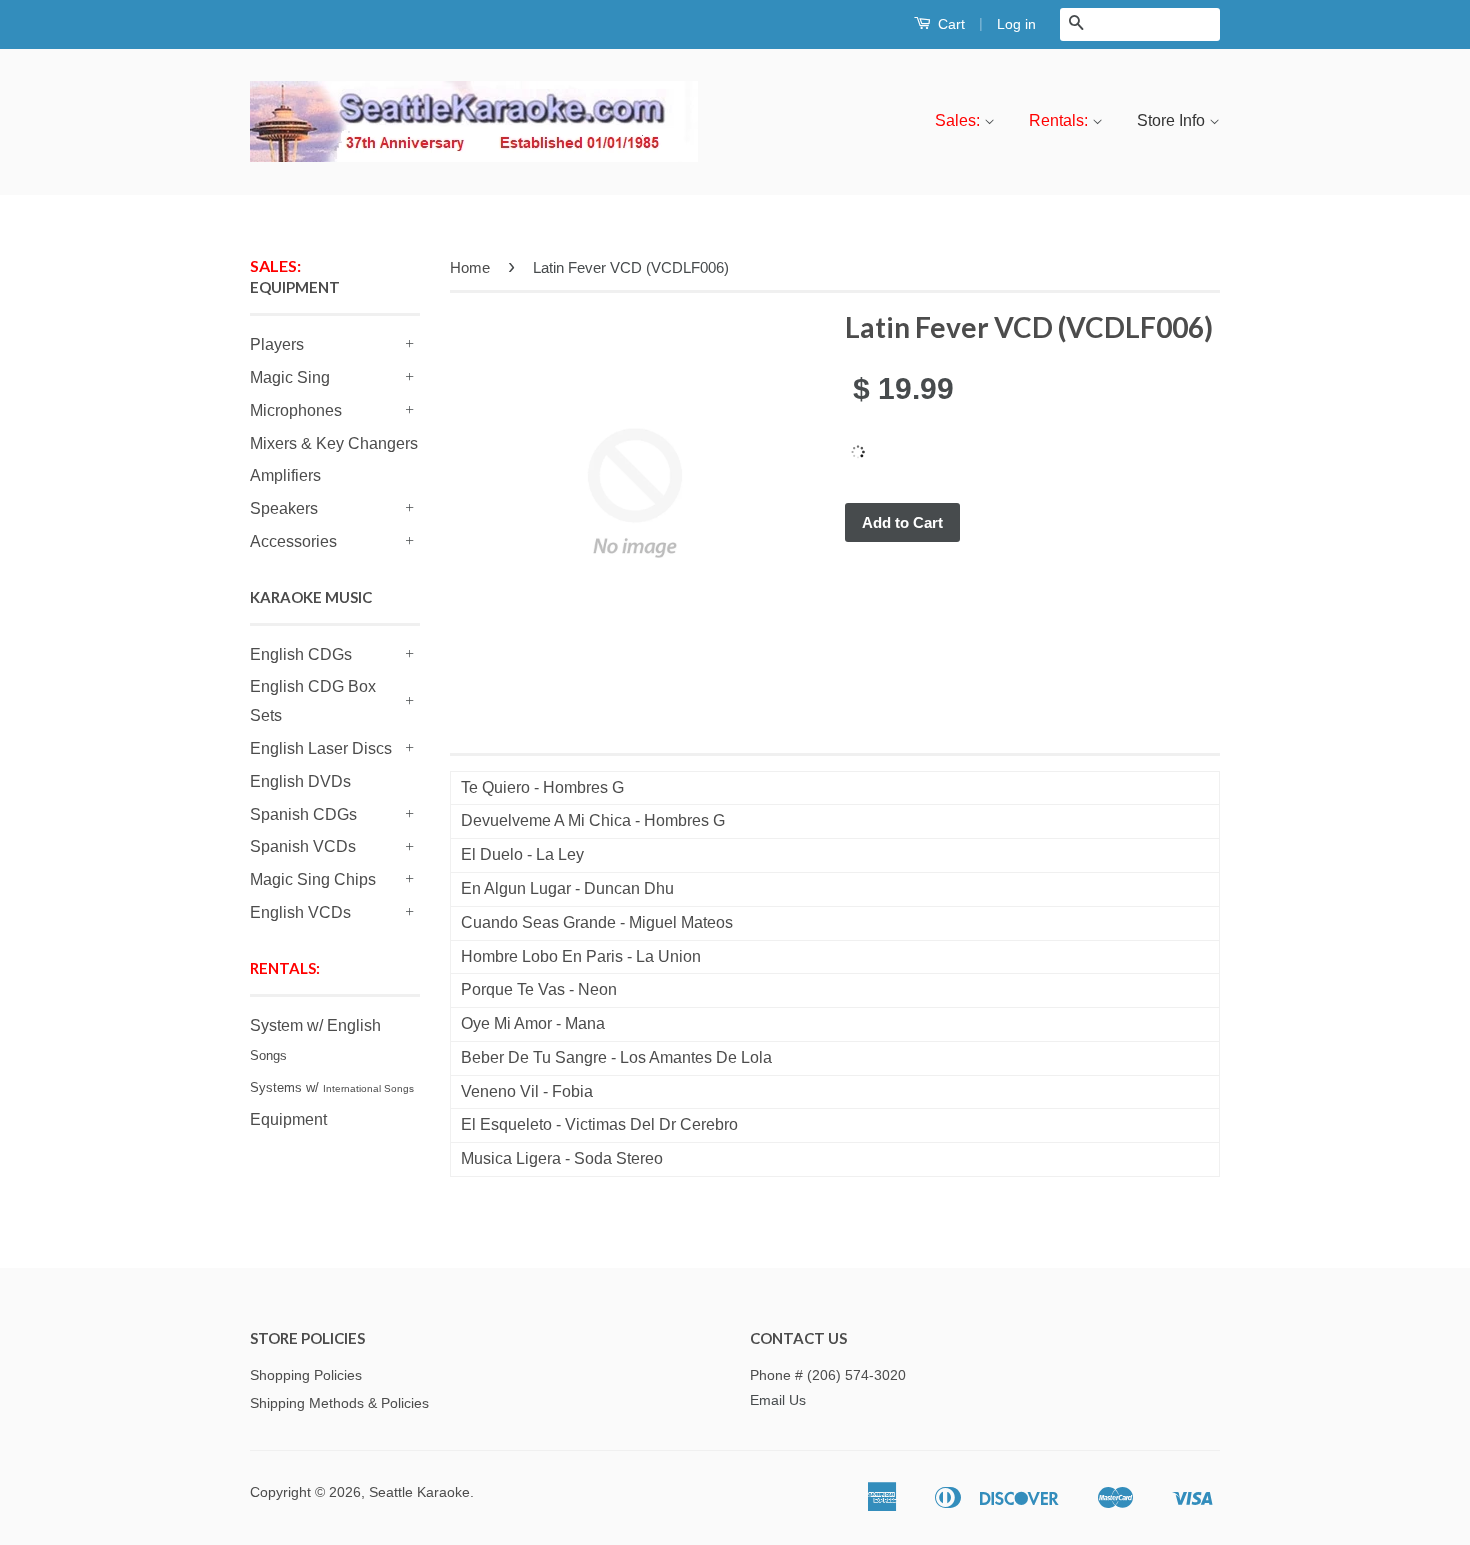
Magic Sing (290, 377)
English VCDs (300, 912)
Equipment (288, 1119)
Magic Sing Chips (313, 879)
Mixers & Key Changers (334, 443)
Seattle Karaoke (419, 1492)
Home (470, 267)
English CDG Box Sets (313, 701)
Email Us (778, 1400)
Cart (949, 24)
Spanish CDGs (303, 814)
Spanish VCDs (303, 846)
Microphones (296, 410)
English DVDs (300, 781)
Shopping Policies (306, 1375)
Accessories (293, 541)
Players (277, 344)
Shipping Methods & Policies (339, 1403)
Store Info (1173, 120)
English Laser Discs (321, 748)
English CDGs (301, 654)
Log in (1016, 24)
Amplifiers (285, 475)
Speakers (284, 508)
